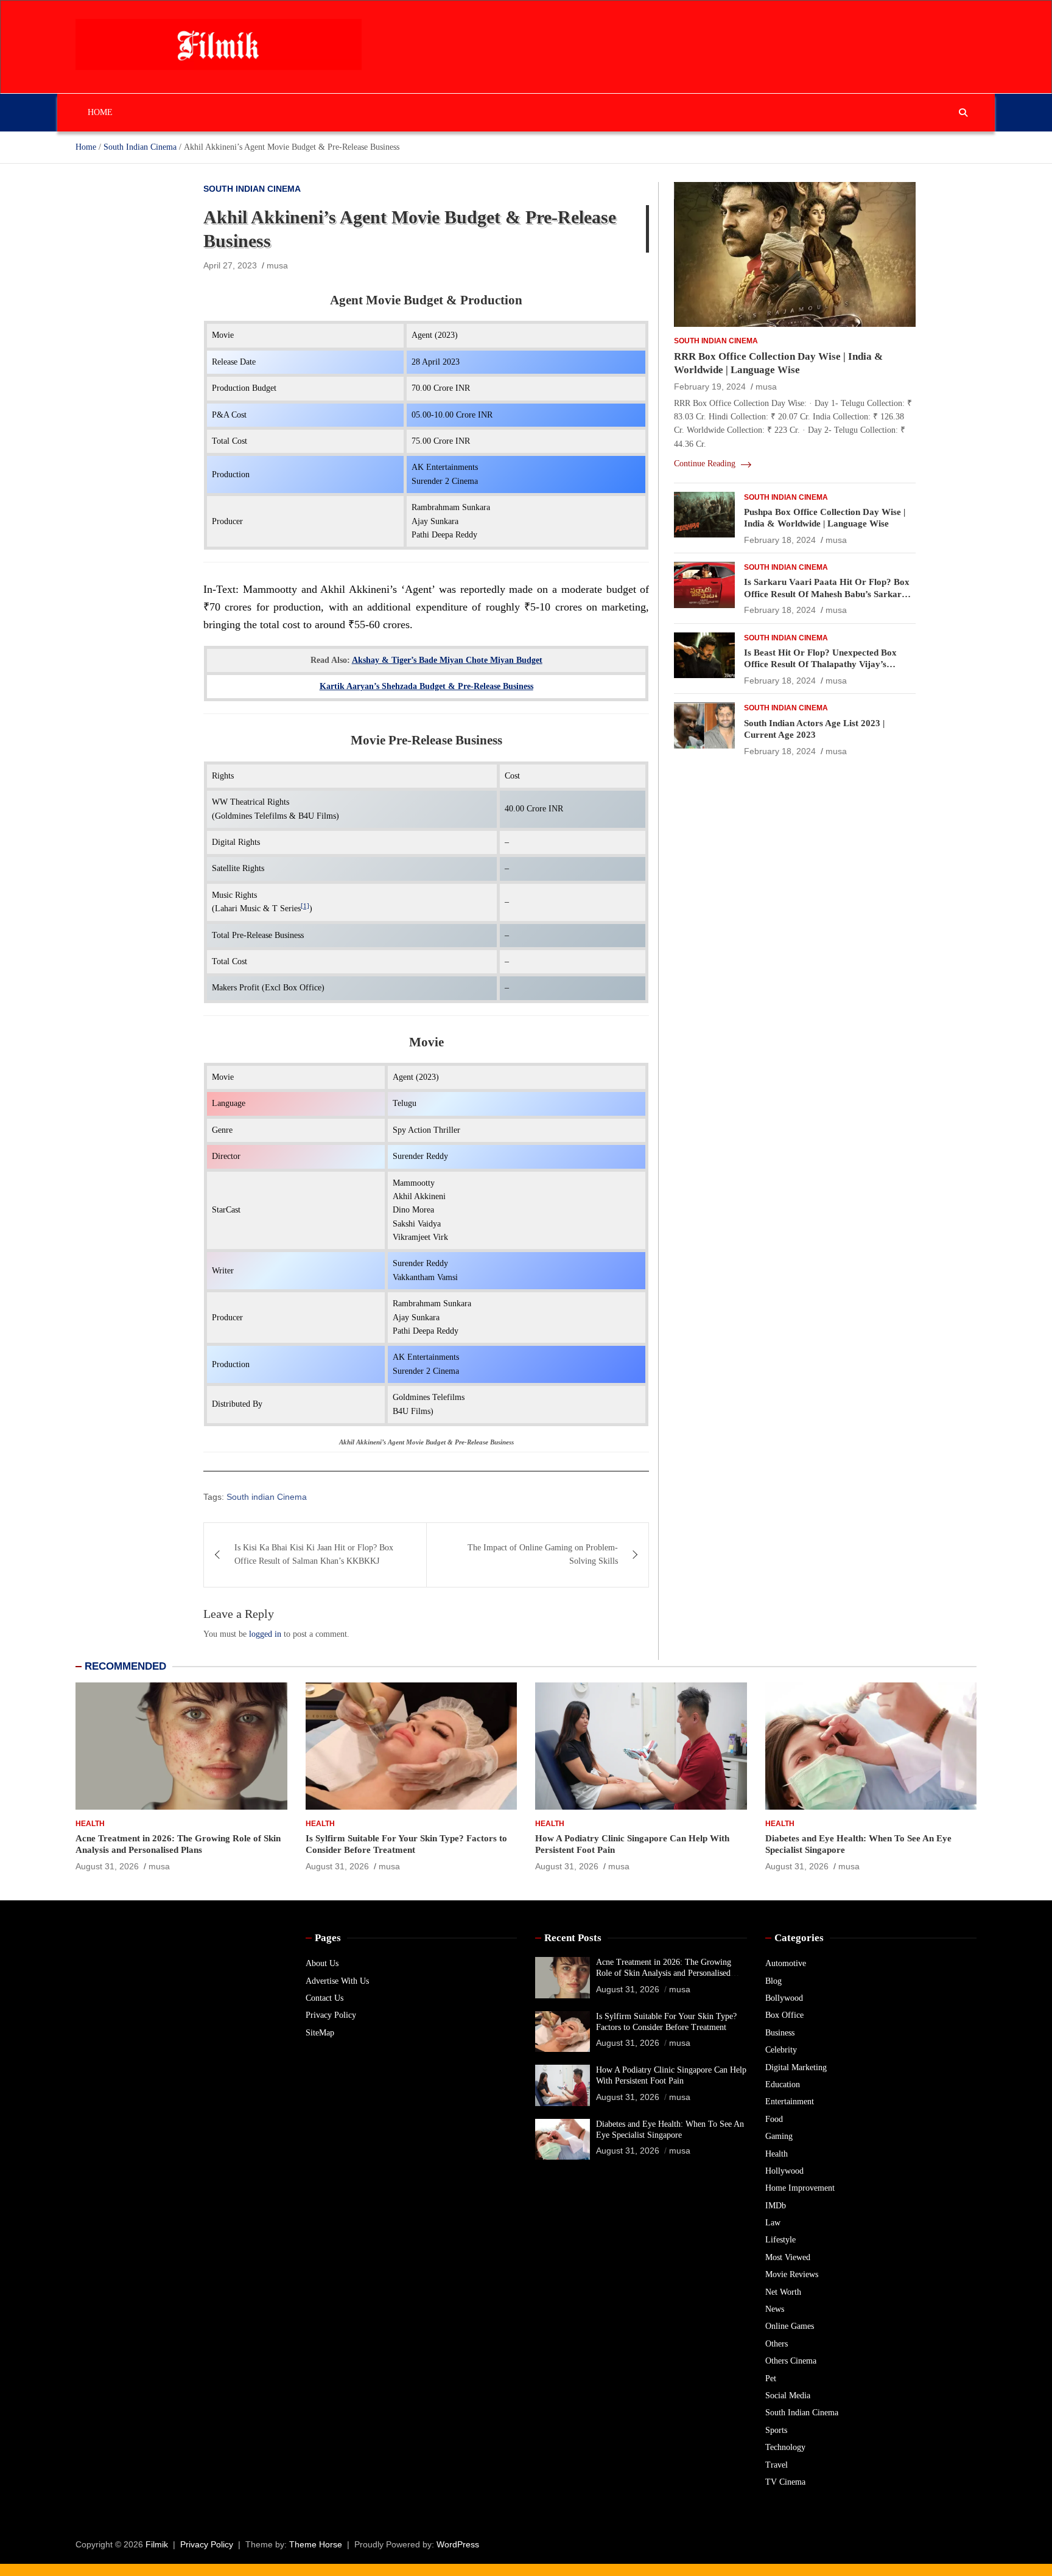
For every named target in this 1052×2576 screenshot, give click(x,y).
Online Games (790, 2326)
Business (780, 2033)
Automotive (786, 1963)
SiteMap (320, 2033)
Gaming (779, 2136)
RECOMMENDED (125, 1666)
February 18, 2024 (780, 540)
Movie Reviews (792, 2274)
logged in (265, 1634)
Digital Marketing (796, 2067)
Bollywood (784, 1998)
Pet (771, 2378)
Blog (773, 1981)
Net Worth (783, 2292)
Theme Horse (316, 2544)
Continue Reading (706, 464)
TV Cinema (785, 2482)
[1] (305, 906)
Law (773, 2223)
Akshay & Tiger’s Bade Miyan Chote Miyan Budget (447, 660)
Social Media (788, 2396)
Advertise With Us (337, 1981)
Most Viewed (788, 2257)
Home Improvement (800, 2188)
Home (100, 112)
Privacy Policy (331, 2015)
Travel (777, 2465)
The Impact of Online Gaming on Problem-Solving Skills (543, 1554)
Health (90, 1824)
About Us (322, 1963)
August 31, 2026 (107, 1866)
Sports (776, 2430)
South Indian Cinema (252, 189)
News (775, 2309)
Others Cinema (791, 2361)
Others (777, 2344)
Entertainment (790, 2102)
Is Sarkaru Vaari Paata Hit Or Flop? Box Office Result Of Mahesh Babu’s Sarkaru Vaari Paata (827, 594)
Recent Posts (573, 1938)
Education (783, 2084)
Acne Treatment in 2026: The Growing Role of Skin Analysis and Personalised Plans (664, 1973)
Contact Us (324, 1998)
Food (774, 2119)
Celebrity (781, 2050)
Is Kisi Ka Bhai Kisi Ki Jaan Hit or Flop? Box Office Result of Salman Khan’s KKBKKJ (314, 1554)
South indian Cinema (267, 1497)
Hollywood (784, 2171)
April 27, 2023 (230, 265)
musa (277, 265)
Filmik (157, 2544)
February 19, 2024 (710, 387)
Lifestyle (780, 2240)
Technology (785, 2447)
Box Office (784, 2015)
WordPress (458, 2544)
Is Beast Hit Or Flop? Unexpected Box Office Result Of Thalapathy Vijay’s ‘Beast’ (820, 664)
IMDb (776, 2206)
